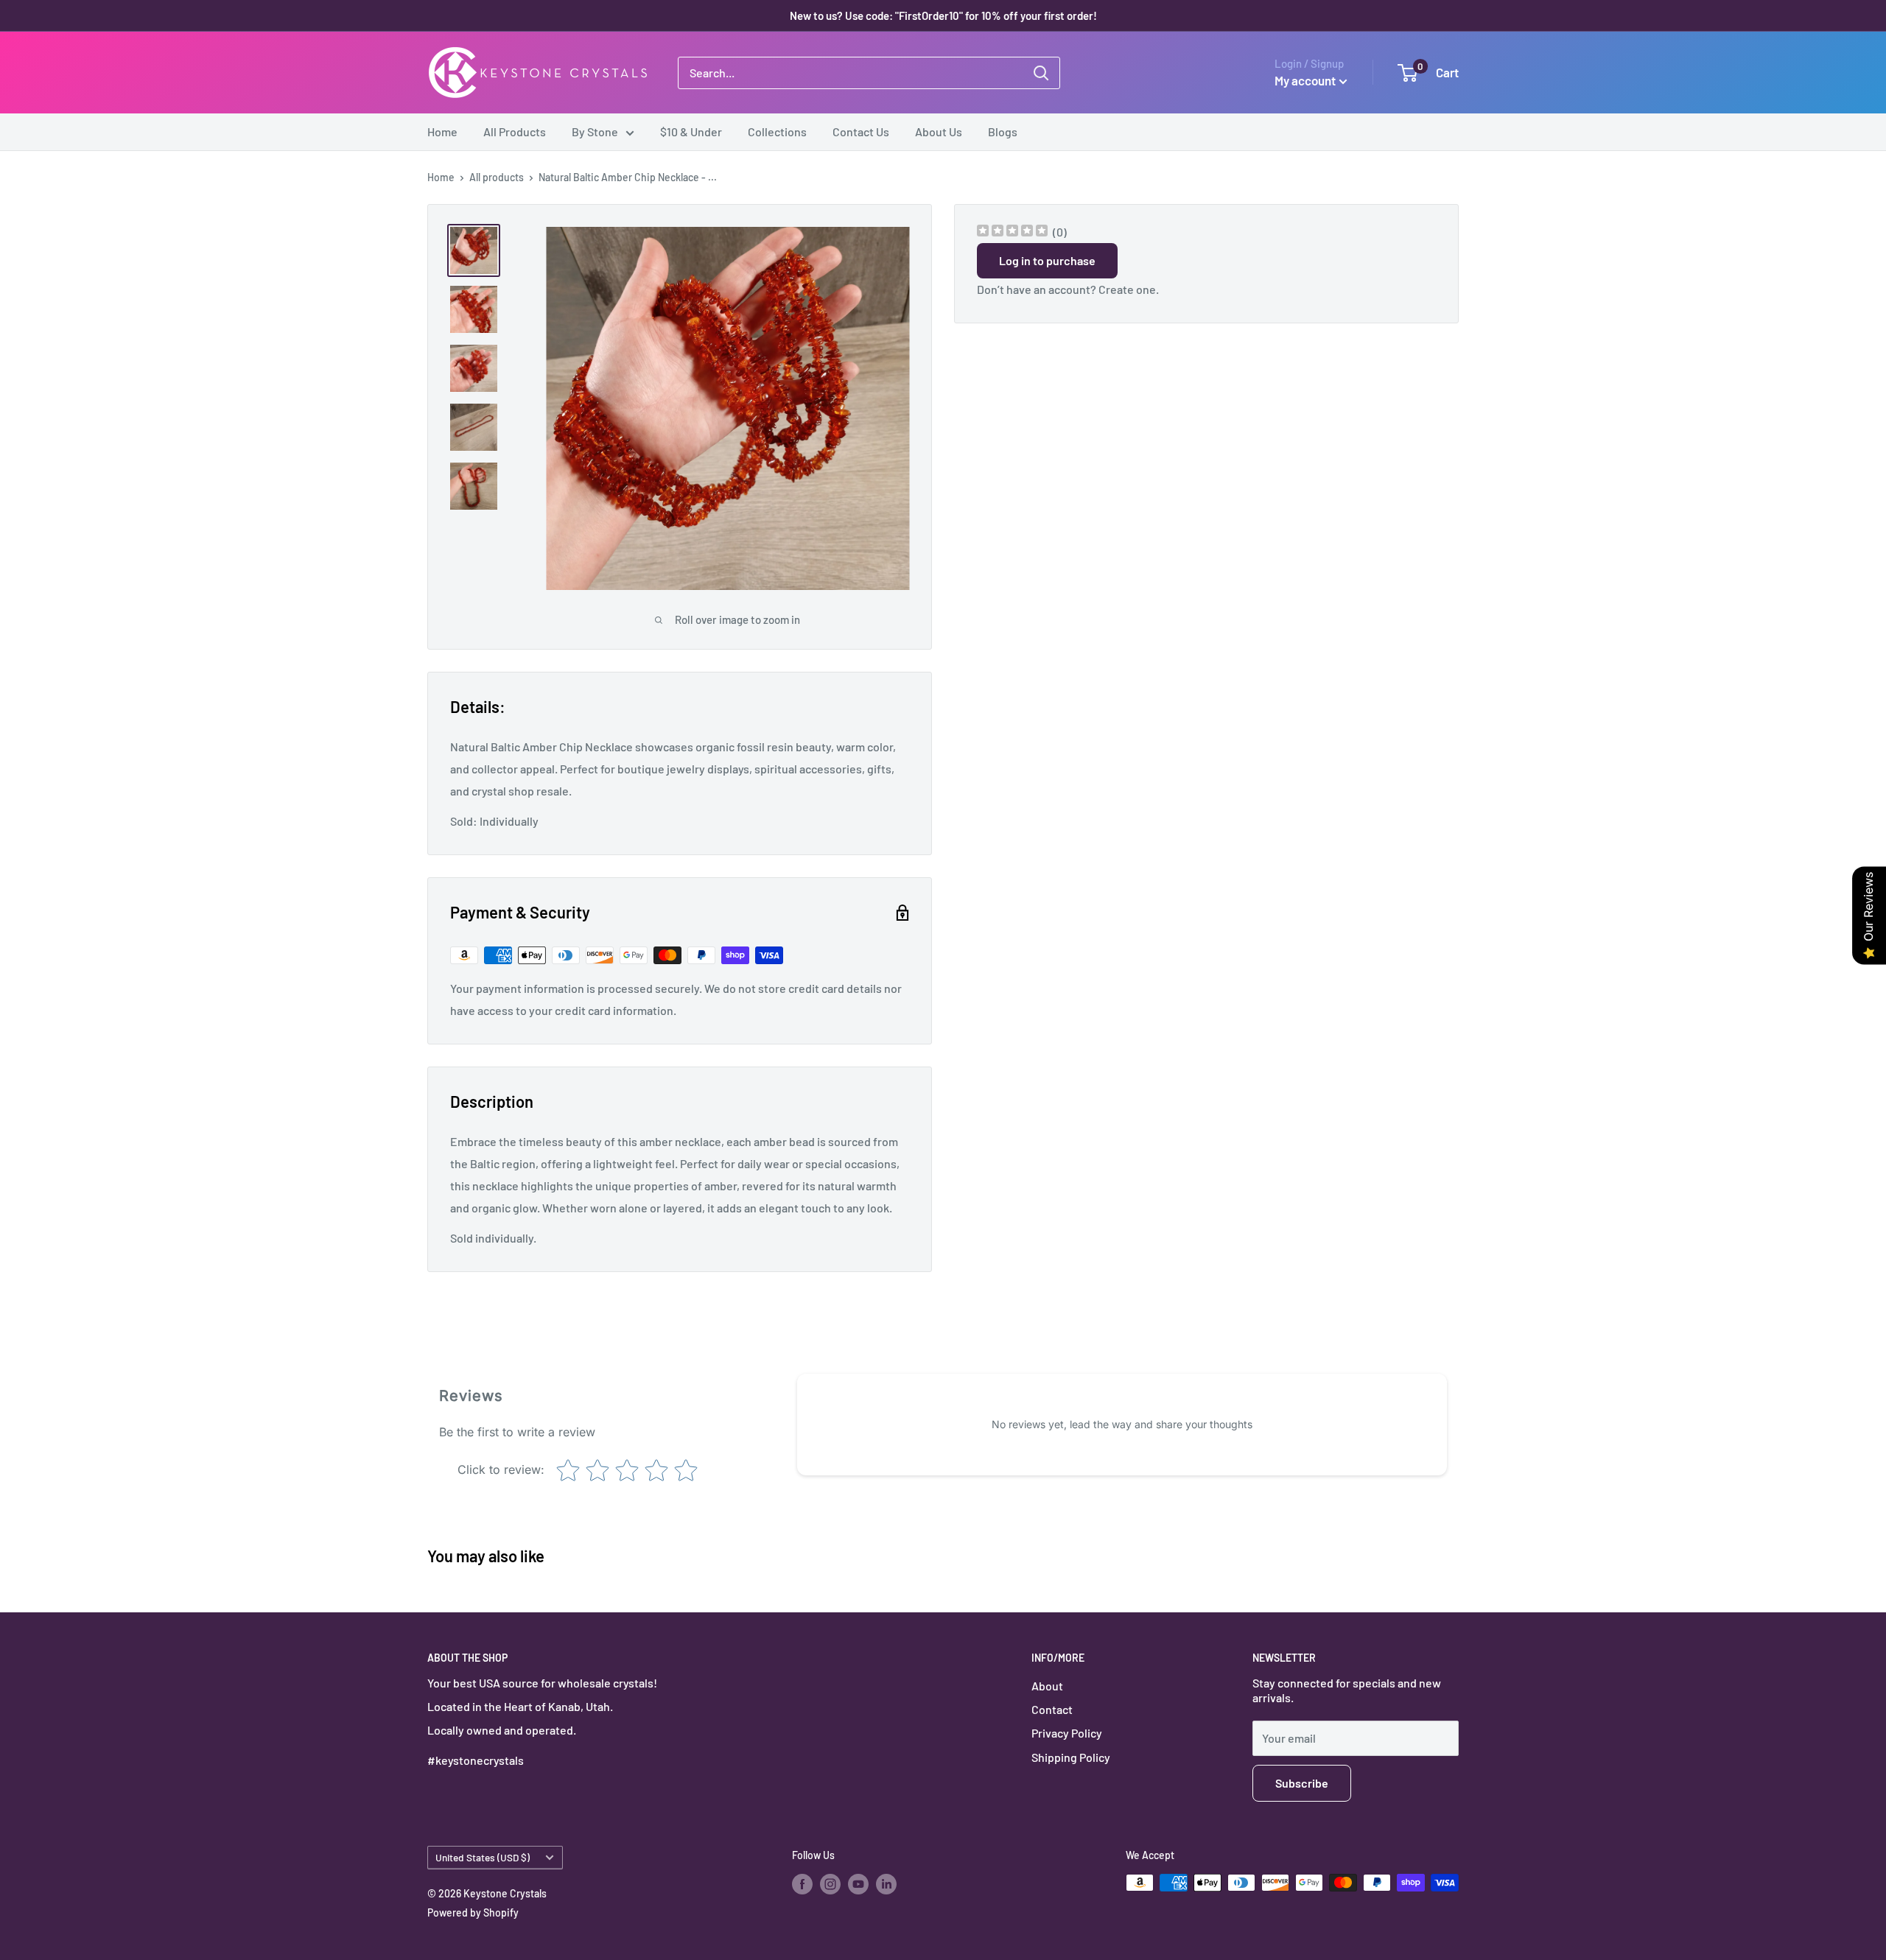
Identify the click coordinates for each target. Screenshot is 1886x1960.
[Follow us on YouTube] (858, 1884)
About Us (939, 131)
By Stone (595, 131)
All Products (515, 131)
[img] (1012, 232)
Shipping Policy (1071, 1757)
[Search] (1041, 73)
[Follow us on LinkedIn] (886, 1884)
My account (1305, 80)
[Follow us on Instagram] (830, 1884)
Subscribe (1302, 1783)
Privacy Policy (1067, 1733)
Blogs (1003, 131)
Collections (777, 131)
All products (497, 177)
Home (442, 131)
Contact (1052, 1709)
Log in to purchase (1047, 260)
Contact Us (861, 131)
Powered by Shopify (473, 1912)
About (1047, 1686)
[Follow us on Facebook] (802, 1884)
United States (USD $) (483, 1857)
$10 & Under (691, 131)
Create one (1127, 289)
